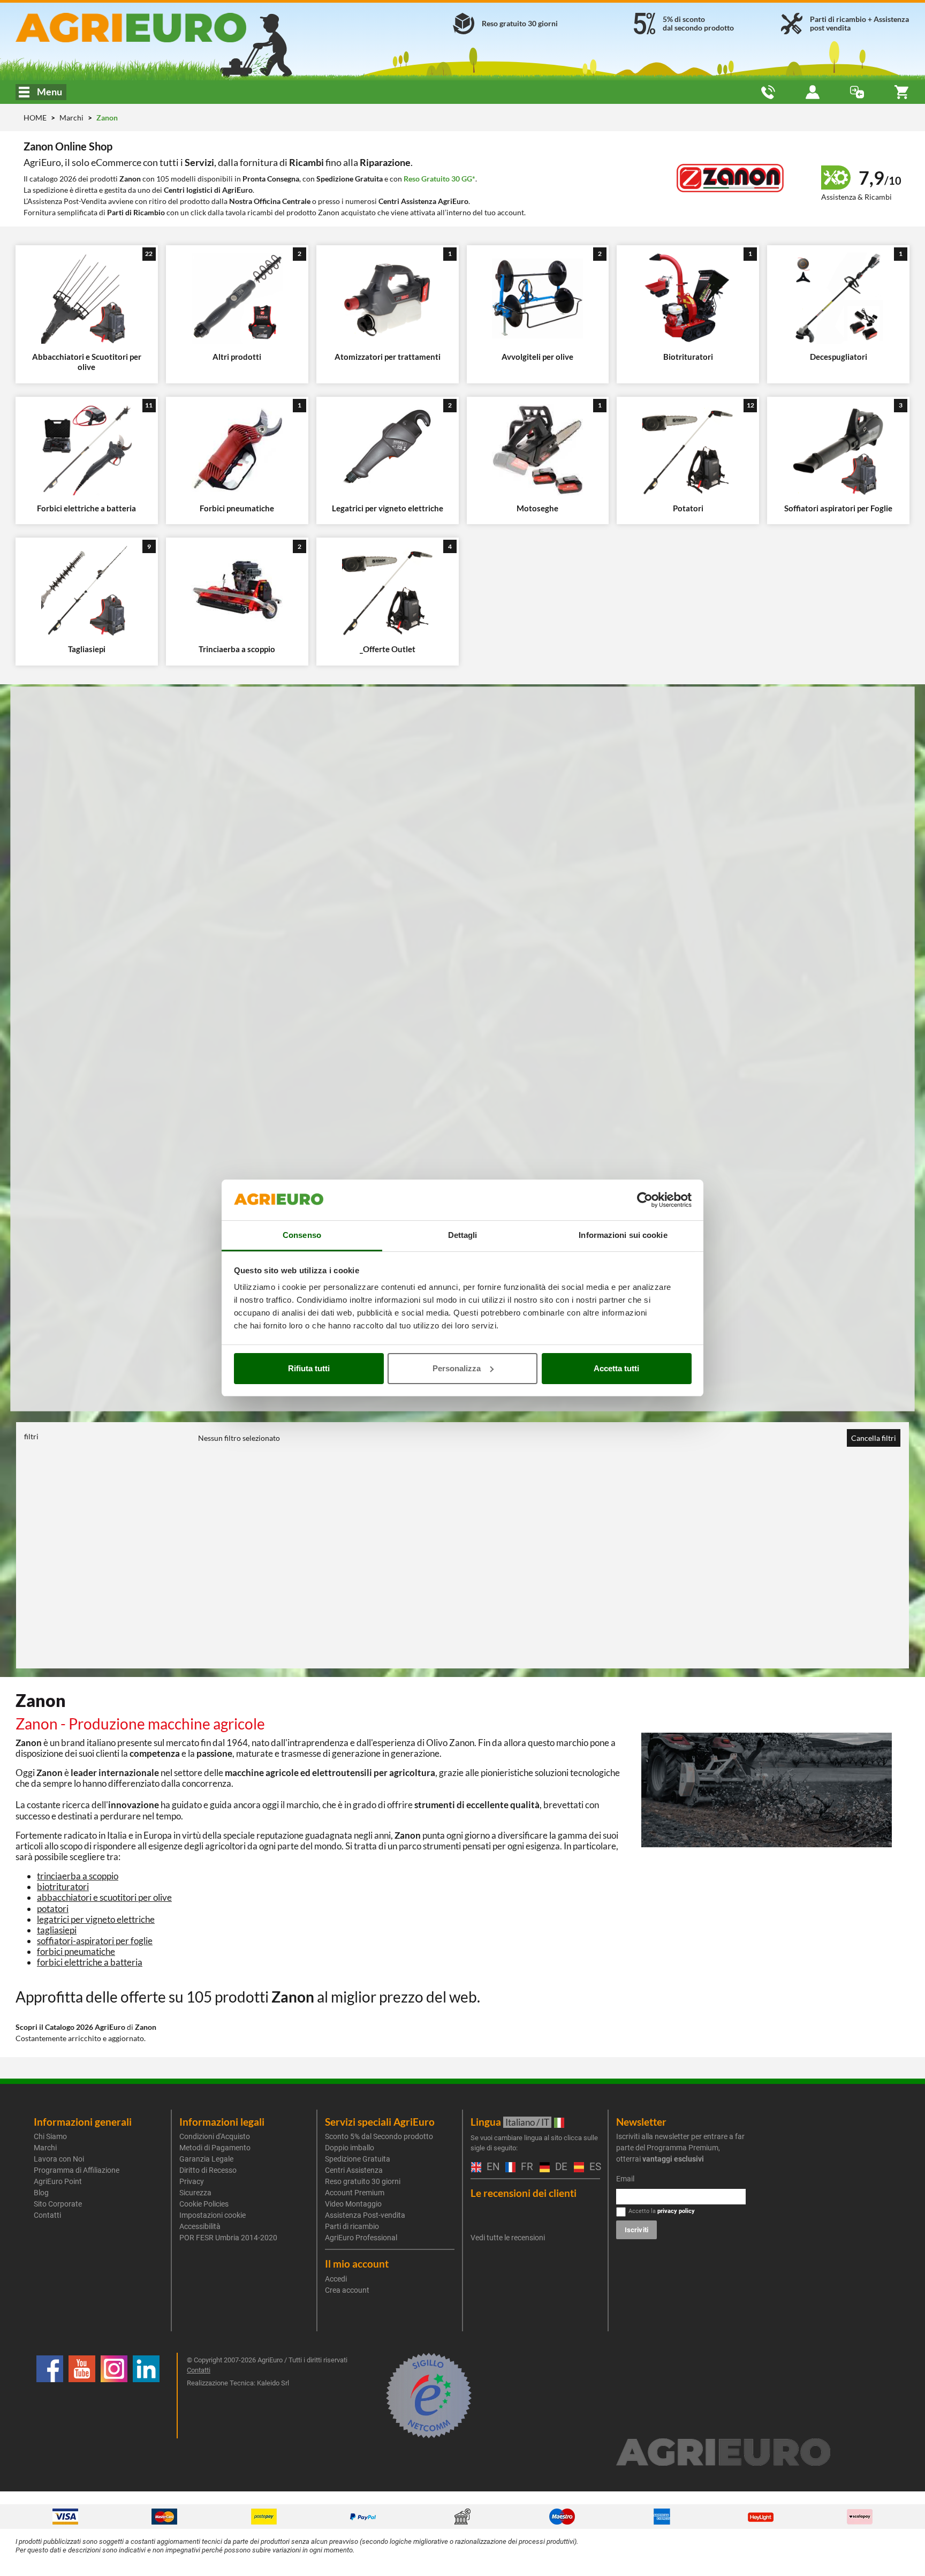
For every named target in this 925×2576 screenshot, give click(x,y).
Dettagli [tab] (463, 1235)
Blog (41, 2193)
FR (525, 2167)
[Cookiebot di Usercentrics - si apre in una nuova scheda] (645, 1200)
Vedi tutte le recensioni (508, 2238)
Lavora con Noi (59, 2159)
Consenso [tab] (302, 1235)
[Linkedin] (146, 2396)
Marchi (72, 118)
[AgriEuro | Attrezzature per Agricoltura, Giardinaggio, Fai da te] (159, 28)
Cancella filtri (874, 1438)
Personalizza (457, 1368)
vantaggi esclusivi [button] (673, 2159)
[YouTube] (82, 2396)
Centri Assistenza (354, 2170)
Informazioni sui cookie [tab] (623, 1235)
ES (593, 2167)
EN (491, 2167)
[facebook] (50, 2396)
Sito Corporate (58, 2204)
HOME (35, 118)
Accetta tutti (616, 1368)
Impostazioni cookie (213, 2215)
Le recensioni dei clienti (524, 2193)
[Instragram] (114, 2396)
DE (559, 2167)
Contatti (47, 2215)
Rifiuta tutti (309, 1368)
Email (625, 2179)
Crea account (347, 2290)
